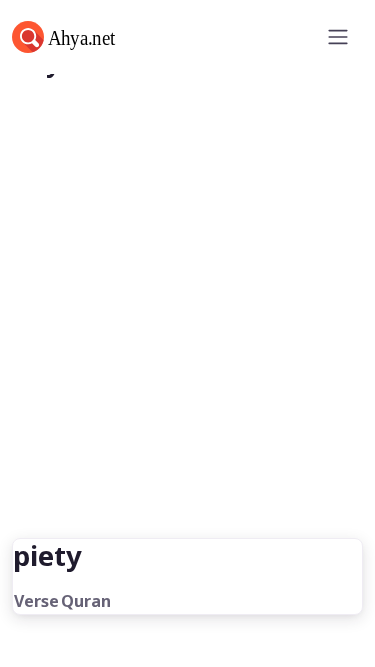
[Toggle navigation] (338, 37)
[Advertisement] (187, 340)
